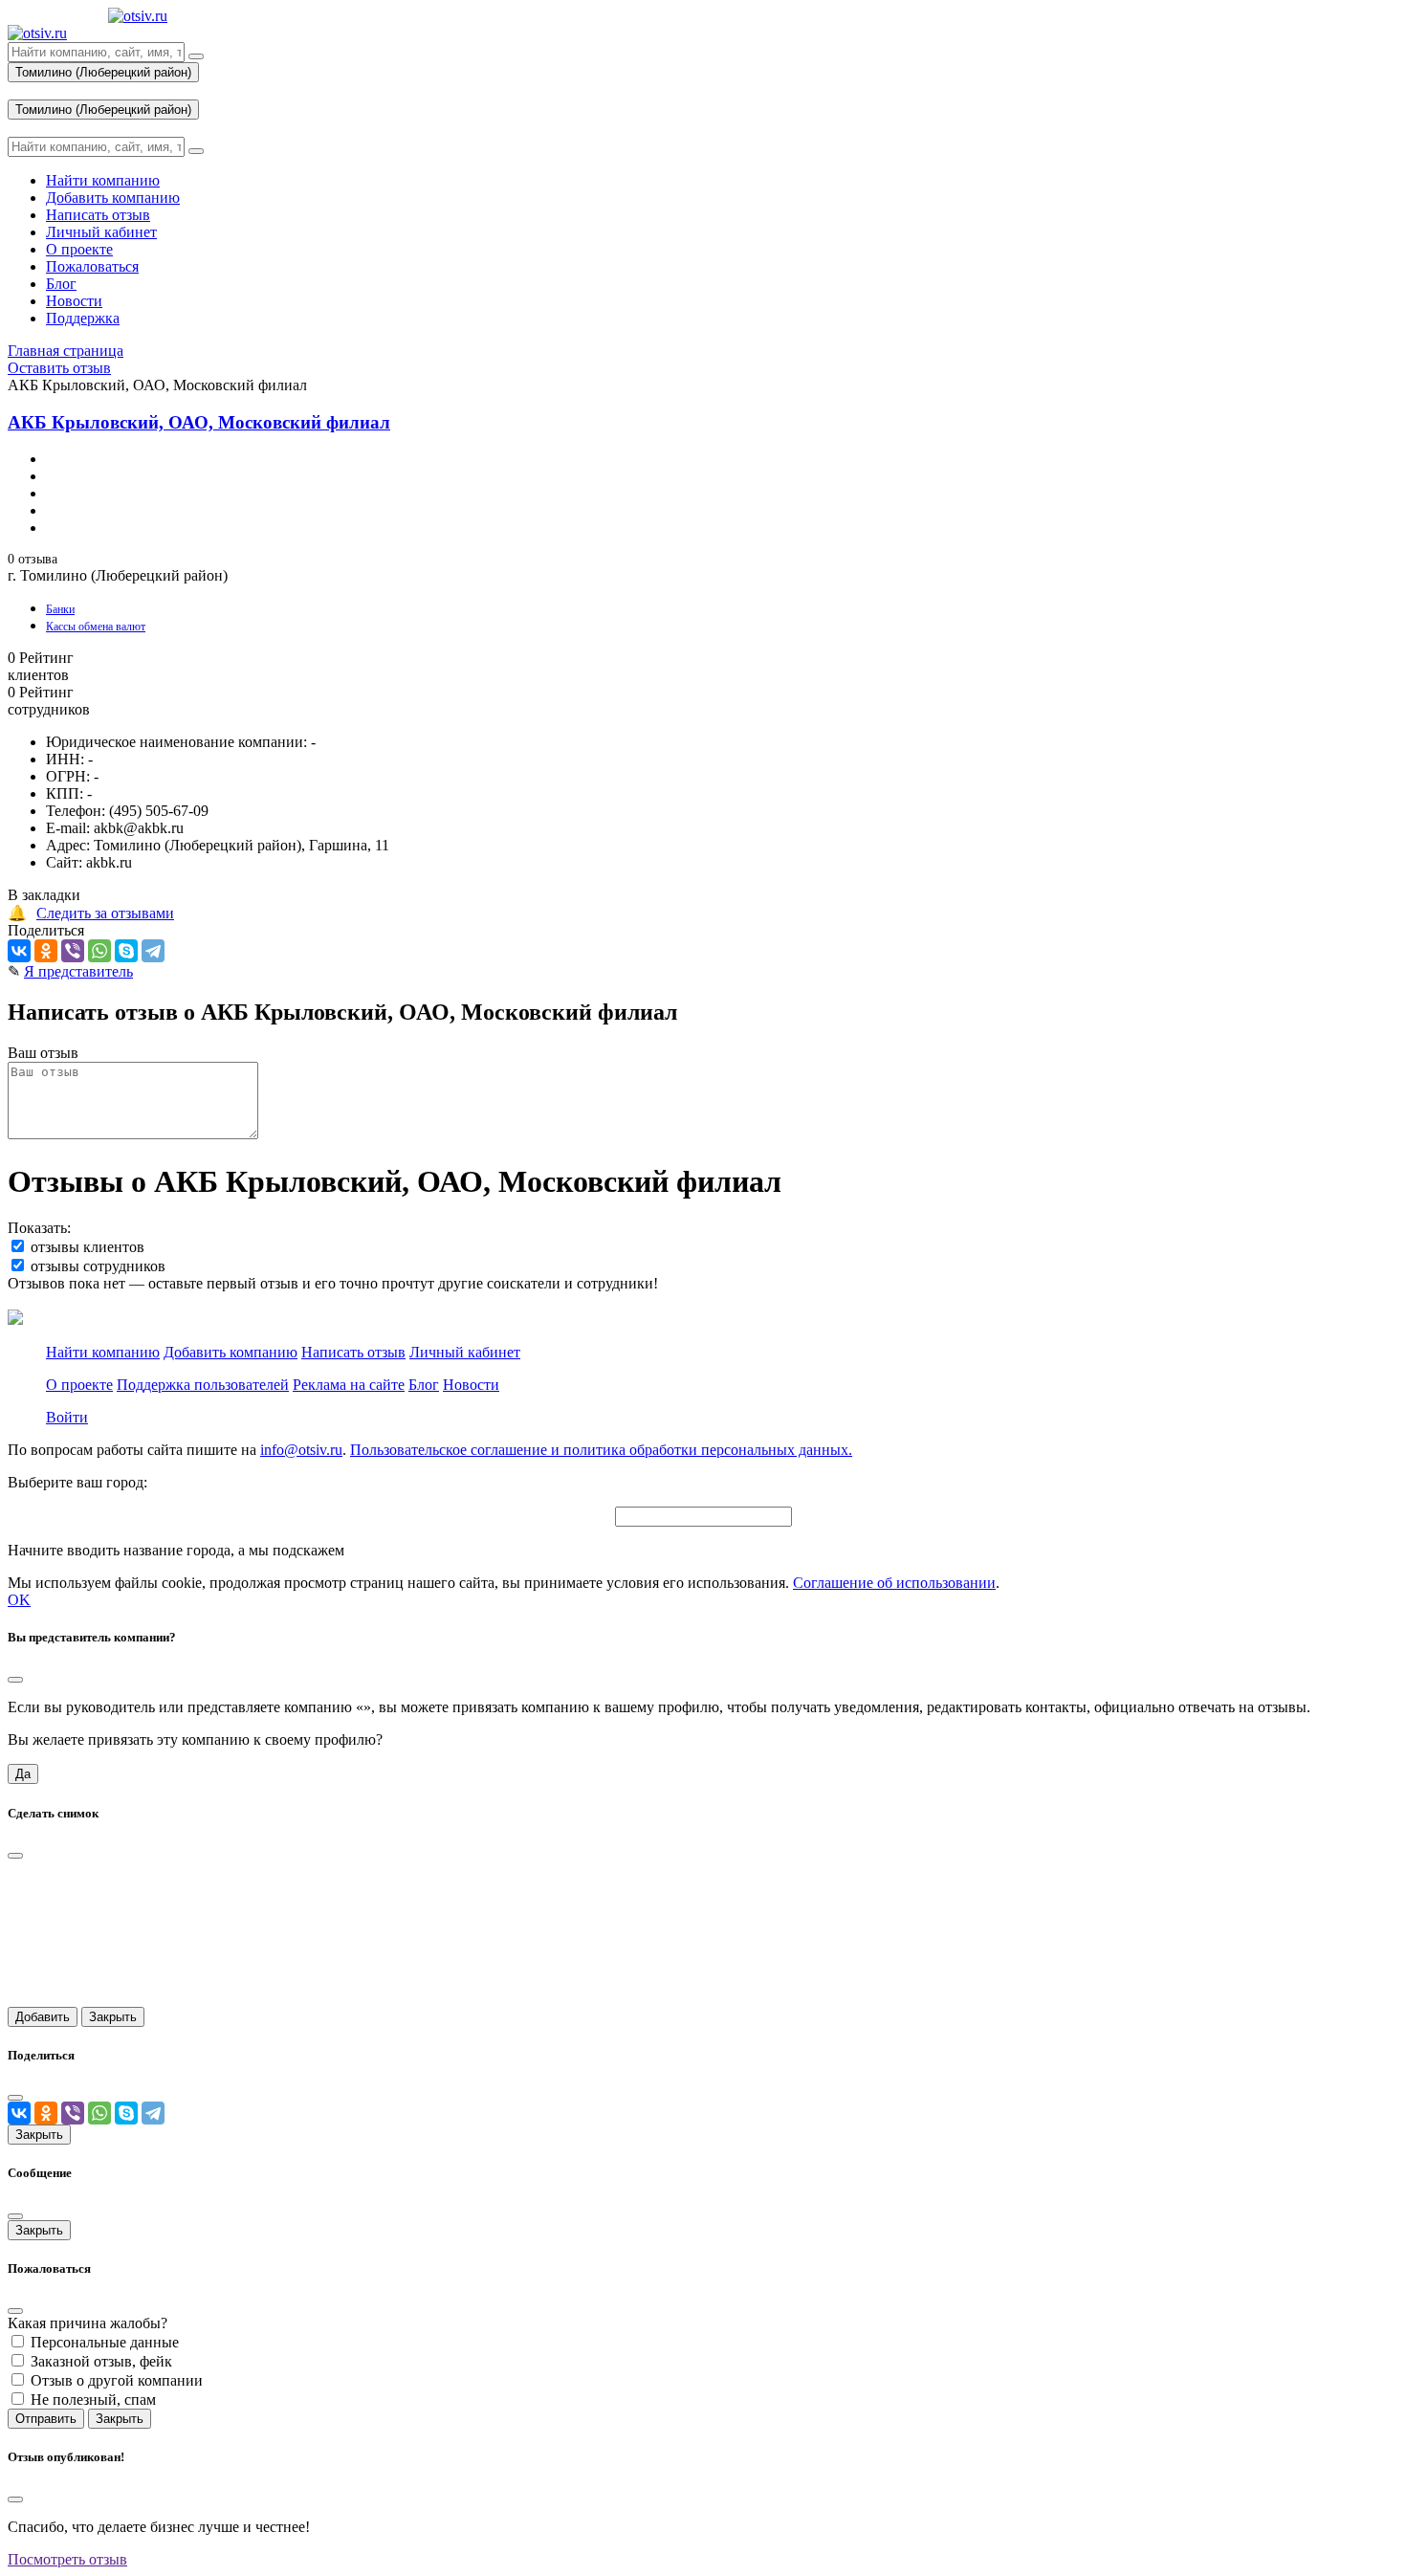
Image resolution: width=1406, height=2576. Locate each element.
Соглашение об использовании (894, 1583)
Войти (67, 1417)
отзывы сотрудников (98, 1266)
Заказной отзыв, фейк (101, 2361)
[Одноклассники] (46, 951)
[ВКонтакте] (19, 951)
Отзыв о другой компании (117, 2380)
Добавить (43, 2017)
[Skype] (126, 951)
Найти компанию (103, 1352)
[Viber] (73, 951)
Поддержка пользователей (203, 1385)
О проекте (79, 1385)
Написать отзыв (353, 1352)
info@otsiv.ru (301, 1450)
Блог (424, 1385)
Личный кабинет (465, 1352)
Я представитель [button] (78, 971)
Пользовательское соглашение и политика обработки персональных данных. (601, 1450)
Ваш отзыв (43, 1053)
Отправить (46, 2419)
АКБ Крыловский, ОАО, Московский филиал (199, 422)
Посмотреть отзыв (67, 2559)
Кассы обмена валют (96, 627)
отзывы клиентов (88, 1247)
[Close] (15, 1680)
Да (23, 1774)
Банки (60, 609)
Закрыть (113, 2017)
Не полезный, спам (93, 2400)
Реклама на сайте (349, 1385)
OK (19, 1600)
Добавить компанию (231, 1352)
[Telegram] (153, 951)
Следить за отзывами (105, 913)
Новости (471, 1385)
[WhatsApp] (99, 951)
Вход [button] (24, 90)
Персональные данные (105, 2342)
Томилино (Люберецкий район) (103, 72)
